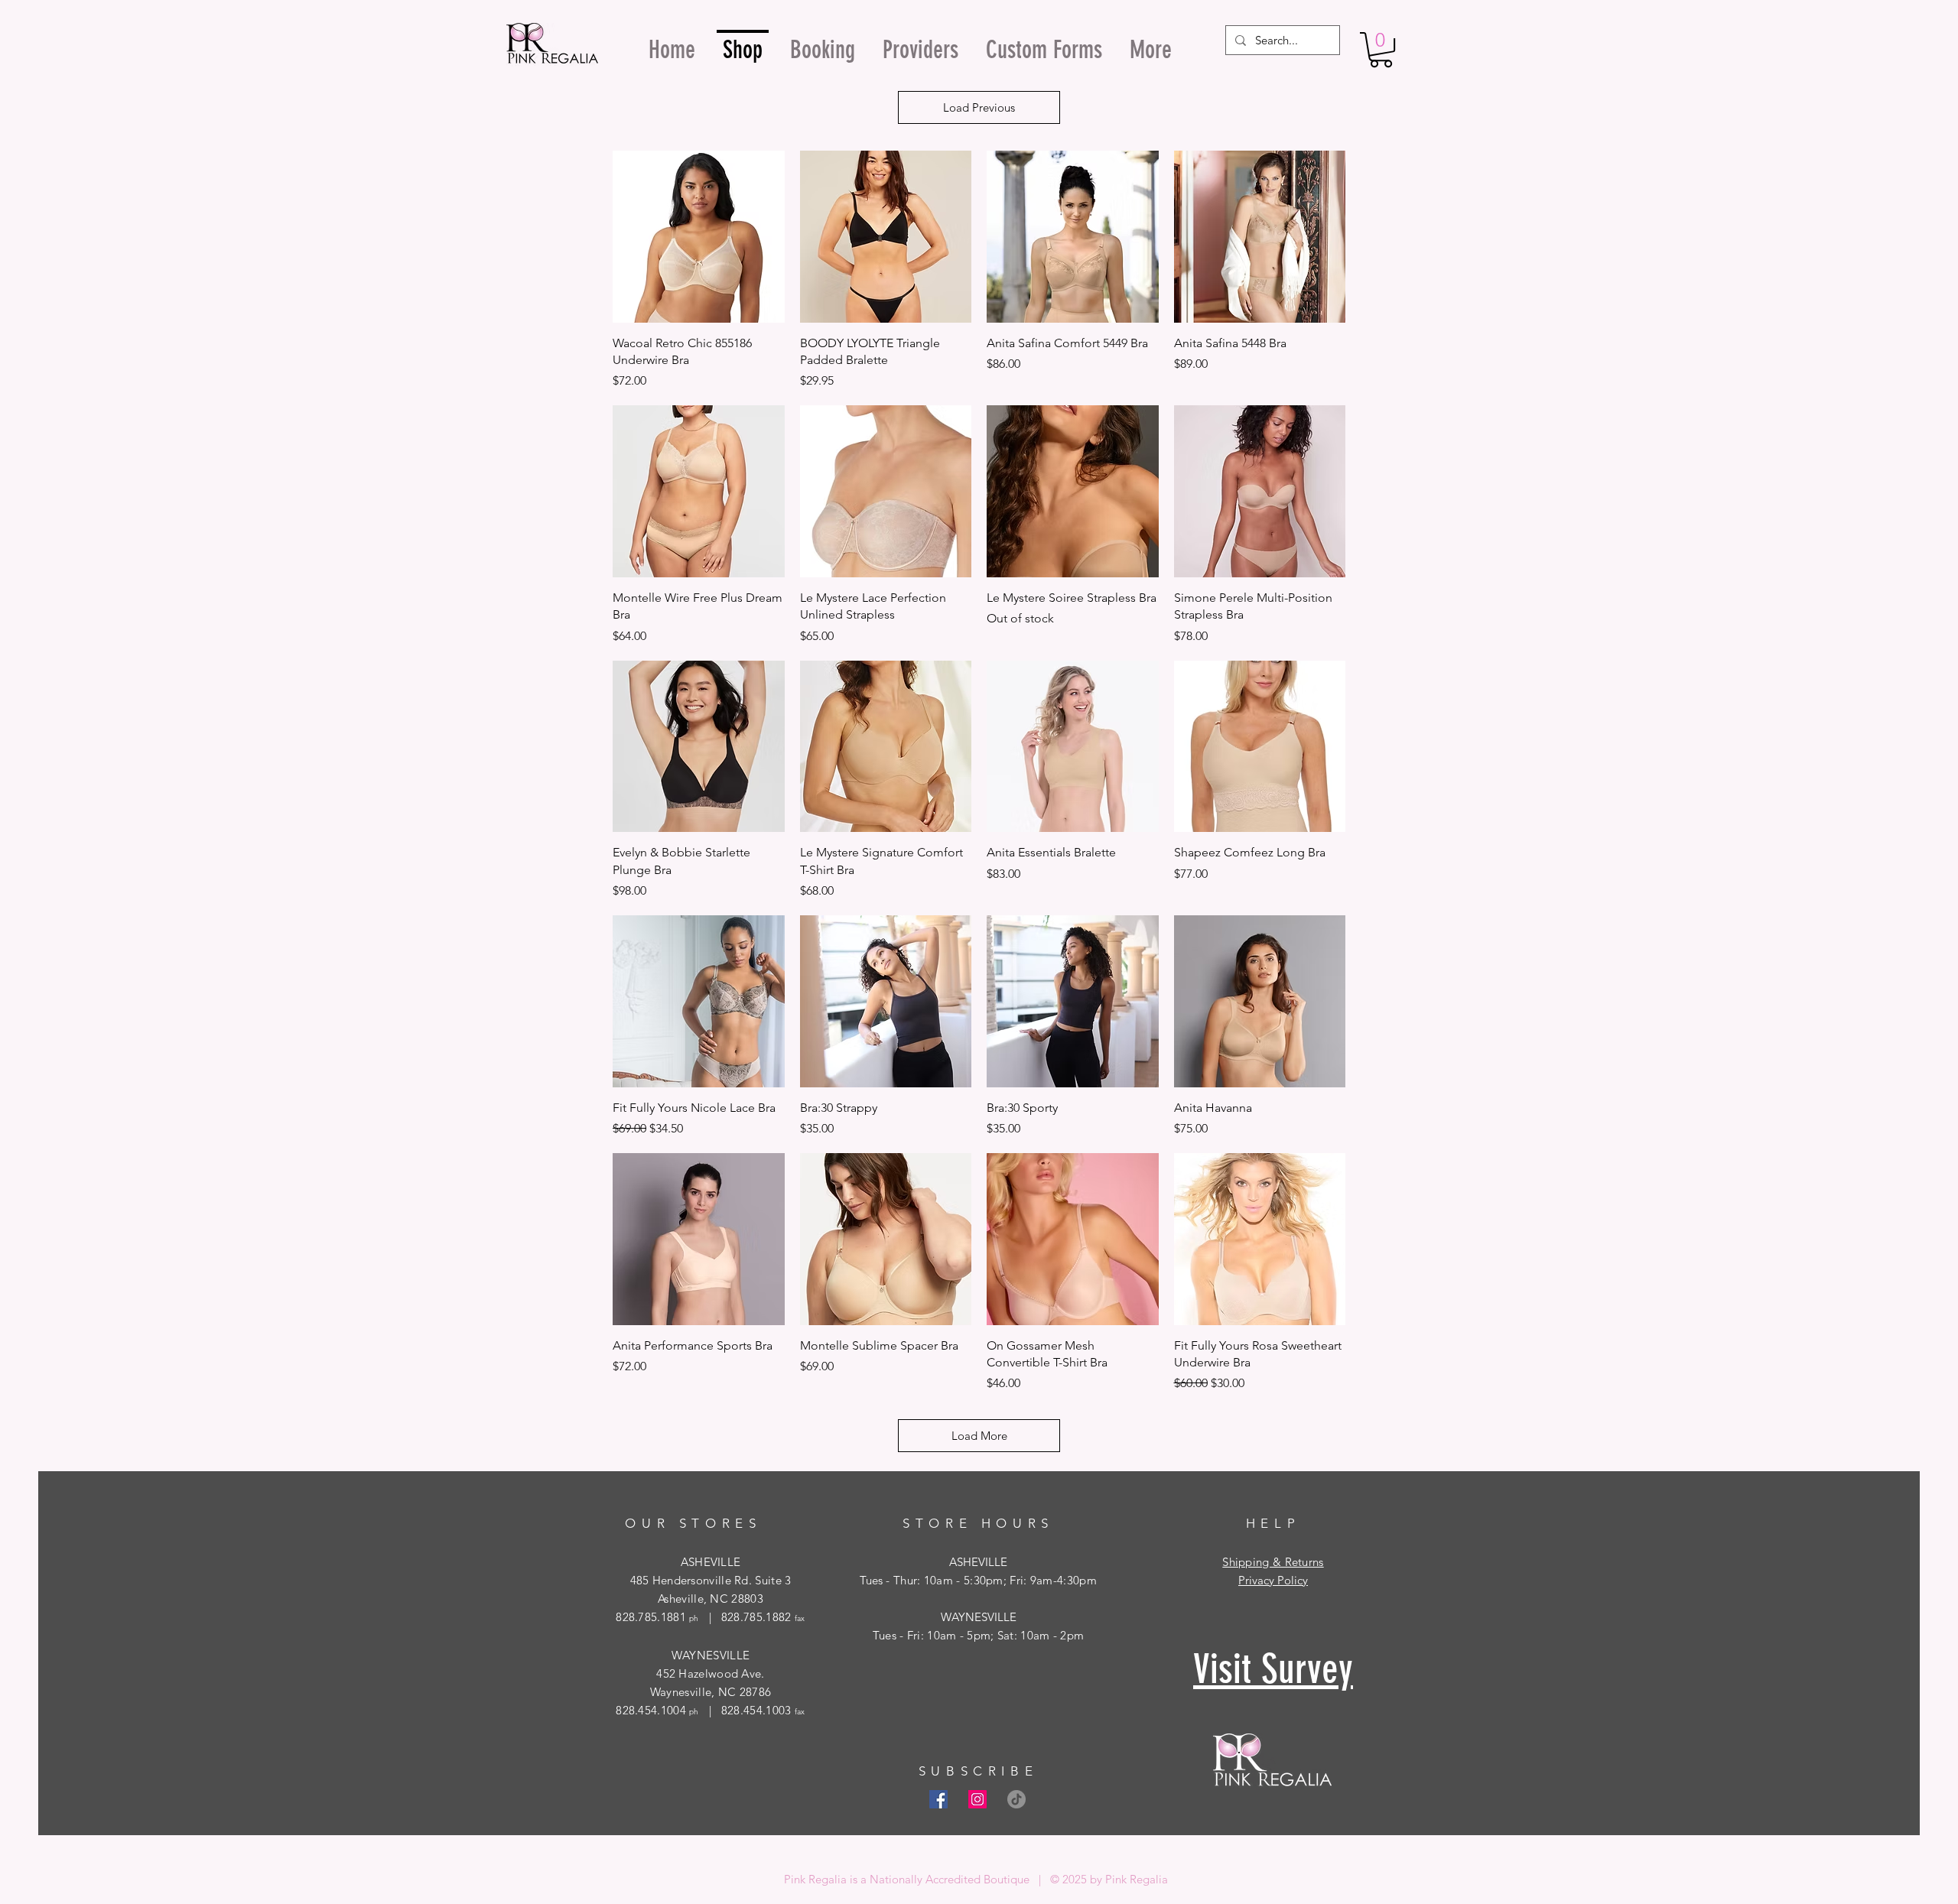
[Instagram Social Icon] (977, 1799)
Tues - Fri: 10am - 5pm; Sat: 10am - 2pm (979, 1635)
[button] (1381, 50)
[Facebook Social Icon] (938, 1799)
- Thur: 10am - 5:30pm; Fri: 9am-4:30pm (990, 1580)
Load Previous (979, 107)
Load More (979, 1436)
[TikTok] (1016, 1799)
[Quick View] (699, 237)
